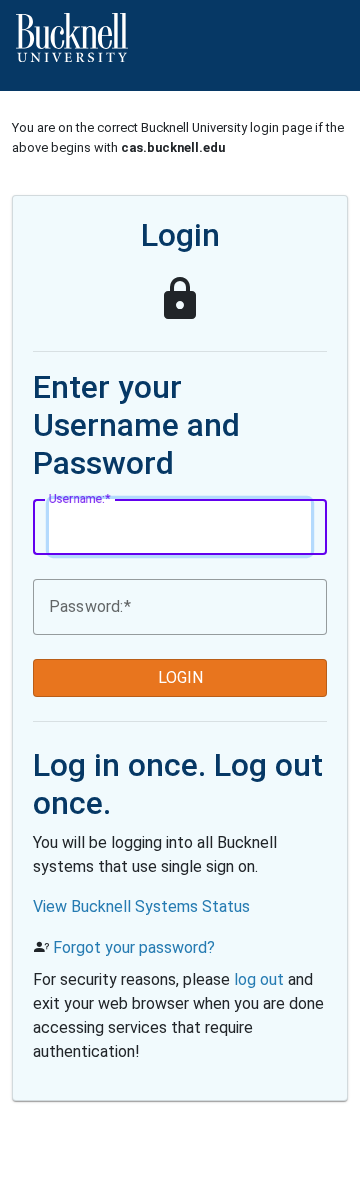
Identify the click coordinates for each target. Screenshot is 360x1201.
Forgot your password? (134, 947)
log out (259, 979)
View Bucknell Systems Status (141, 906)
